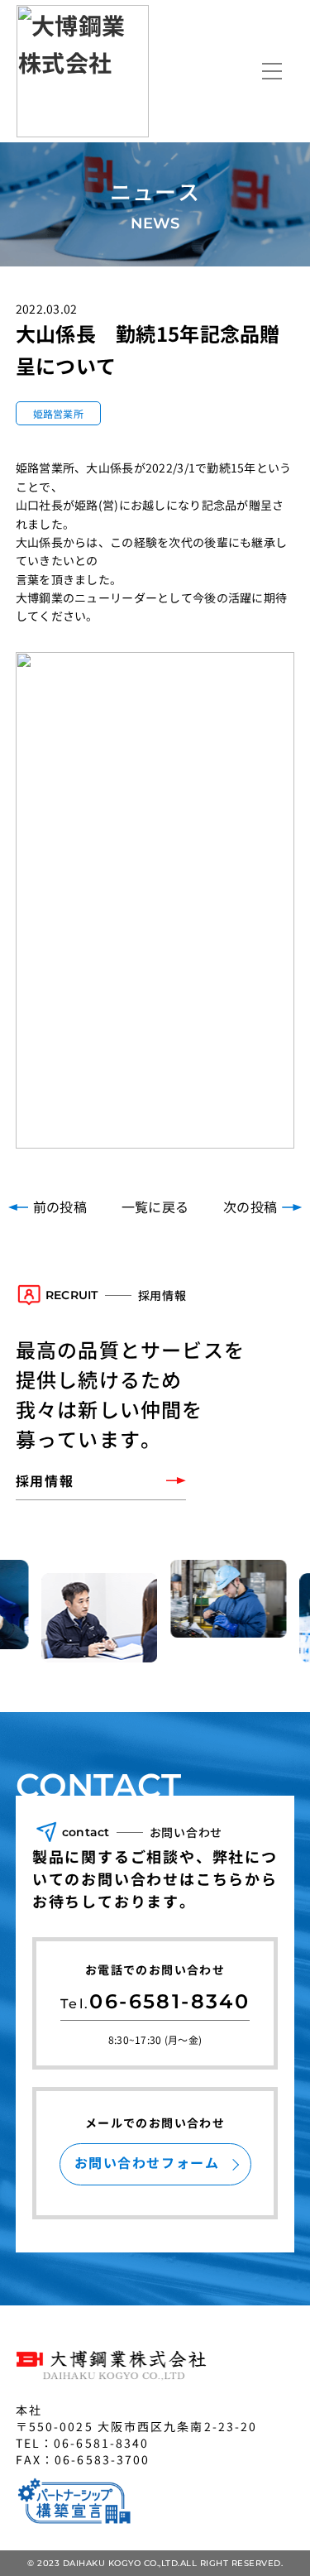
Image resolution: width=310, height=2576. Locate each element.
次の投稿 (250, 1206)
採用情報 (45, 1480)
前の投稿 (60, 1206)
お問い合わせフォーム (147, 2162)
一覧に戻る (155, 1206)
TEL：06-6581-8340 (83, 2443)
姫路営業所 (58, 413)
